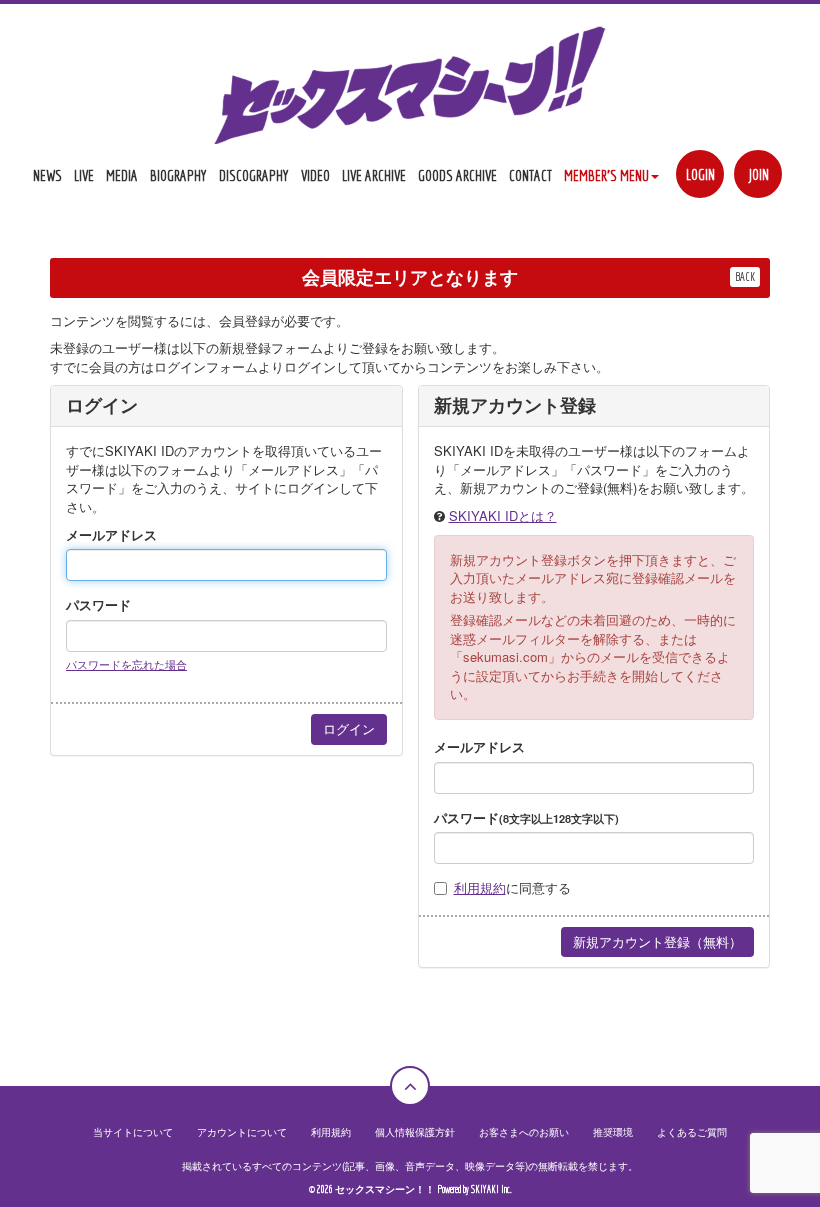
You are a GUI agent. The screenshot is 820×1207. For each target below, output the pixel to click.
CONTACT (530, 175)
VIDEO (315, 175)
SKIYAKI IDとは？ (503, 515)
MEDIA (122, 175)
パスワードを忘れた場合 (126, 664)
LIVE (84, 175)
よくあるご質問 (692, 1132)
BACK (745, 276)
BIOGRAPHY (178, 175)
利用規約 (480, 887)
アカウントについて (242, 1132)
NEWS (47, 175)
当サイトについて (133, 1132)
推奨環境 (613, 1132)
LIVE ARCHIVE (374, 175)
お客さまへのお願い (524, 1132)
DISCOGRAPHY (254, 175)
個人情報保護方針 (415, 1132)
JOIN (758, 174)
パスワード (98, 605)
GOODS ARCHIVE (457, 175)
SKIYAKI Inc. (491, 1189)
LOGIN (700, 174)
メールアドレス (111, 535)
